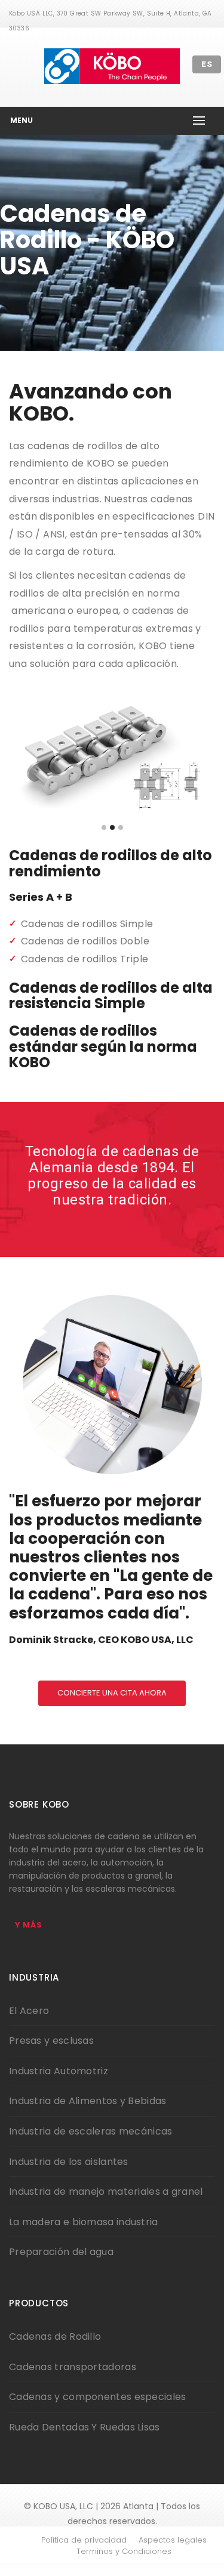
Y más (29, 1925)
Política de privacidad (84, 2540)
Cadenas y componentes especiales (98, 2397)
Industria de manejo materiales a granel (106, 2192)
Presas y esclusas (51, 2041)
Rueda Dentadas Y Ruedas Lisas (85, 2427)
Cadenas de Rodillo (55, 2336)
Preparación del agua (61, 2252)
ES (207, 64)
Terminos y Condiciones (124, 2552)
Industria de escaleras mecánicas (91, 2131)
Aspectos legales (173, 2540)
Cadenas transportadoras (73, 2367)
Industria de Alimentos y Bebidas (88, 2101)
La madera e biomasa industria (84, 2222)
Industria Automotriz (59, 2071)
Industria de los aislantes (69, 2162)
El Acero (29, 2011)
